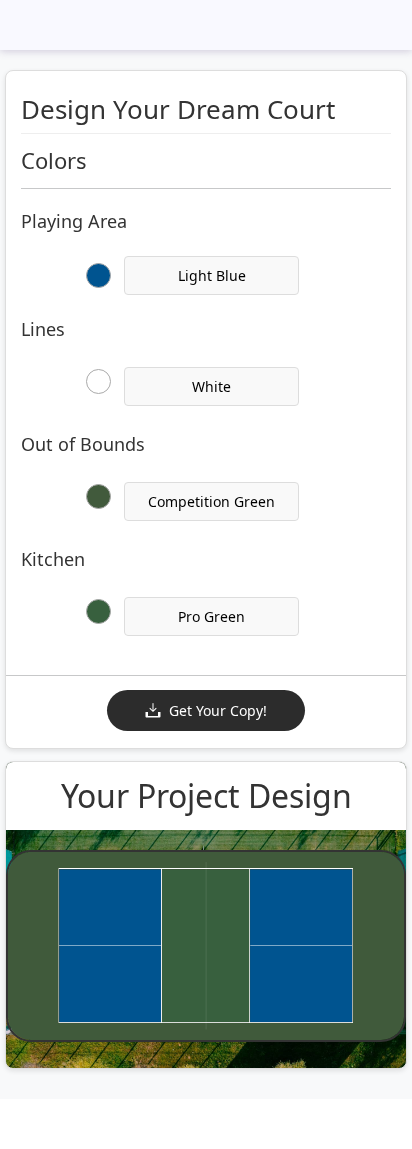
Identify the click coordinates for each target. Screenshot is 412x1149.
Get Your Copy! (218, 710)
